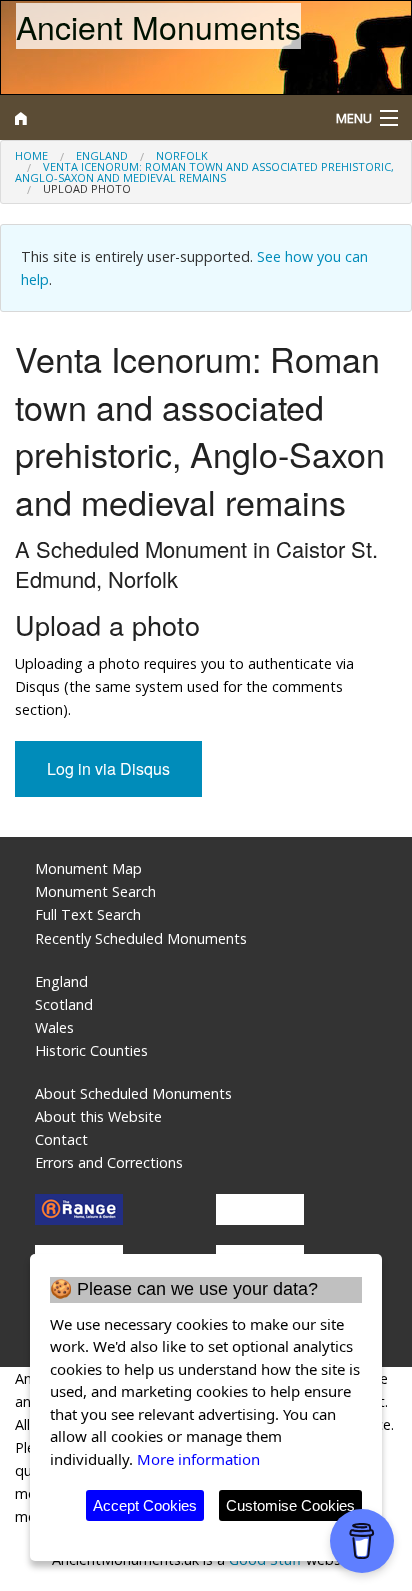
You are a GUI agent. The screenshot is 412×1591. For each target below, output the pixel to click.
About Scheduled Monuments (133, 1093)
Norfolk (182, 155)
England (102, 155)
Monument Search (95, 891)
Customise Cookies (290, 1505)
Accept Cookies (145, 1505)
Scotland (64, 1004)
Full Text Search (88, 914)
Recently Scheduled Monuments (141, 938)
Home (31, 155)
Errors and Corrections (109, 1162)
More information (198, 1459)
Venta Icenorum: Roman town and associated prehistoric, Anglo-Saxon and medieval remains (204, 172)
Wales (54, 1027)
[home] (154, 118)
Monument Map (88, 868)
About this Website (98, 1116)
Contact (61, 1139)
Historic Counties (91, 1050)
